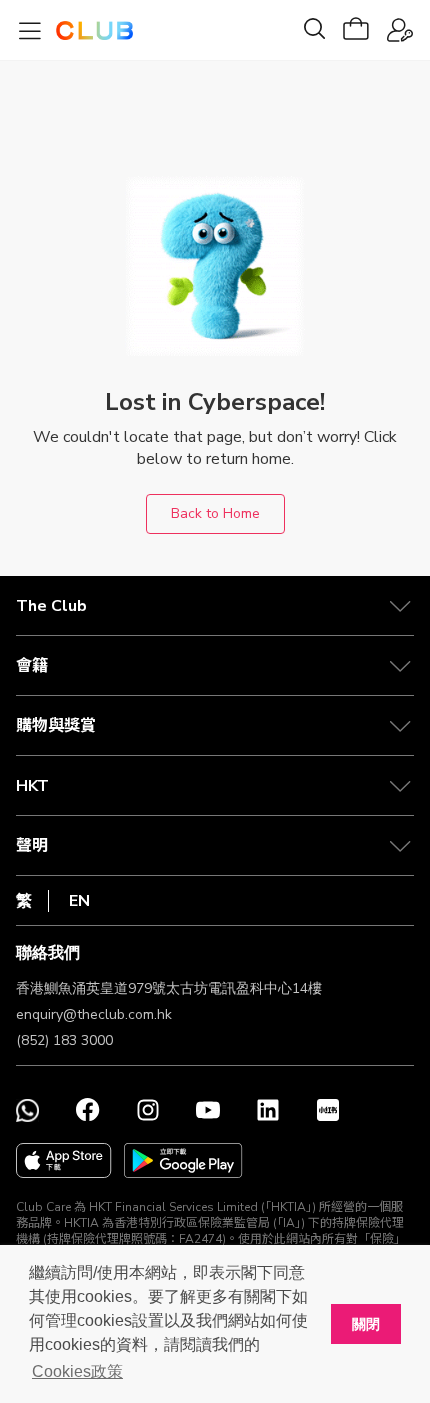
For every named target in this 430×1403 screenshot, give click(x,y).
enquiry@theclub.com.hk (94, 1014)
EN (79, 901)
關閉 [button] (366, 1324)
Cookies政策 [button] (77, 1371)
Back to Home (215, 513)
